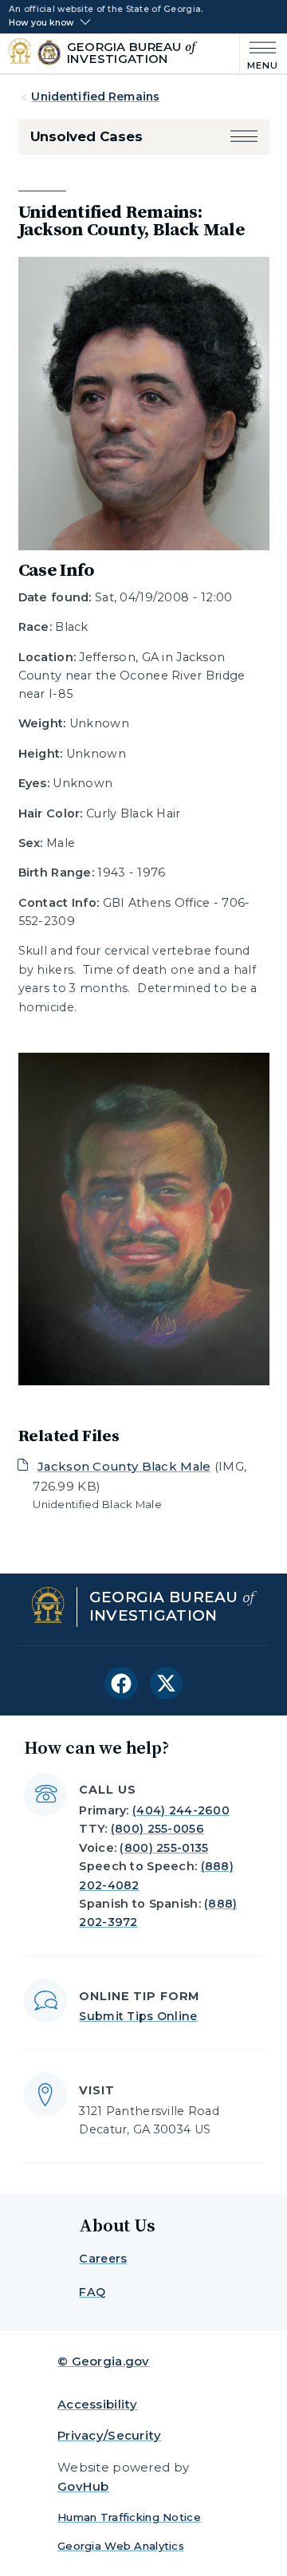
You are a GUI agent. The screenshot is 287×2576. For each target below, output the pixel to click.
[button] (244, 137)
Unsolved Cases (86, 136)
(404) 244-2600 (181, 1810)
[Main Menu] (259, 54)
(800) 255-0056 (157, 1829)
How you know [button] (41, 23)
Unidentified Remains (95, 97)
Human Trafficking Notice (129, 2517)
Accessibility (98, 2404)
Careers (103, 2259)
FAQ (92, 2292)
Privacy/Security (110, 2435)
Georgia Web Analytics (121, 2546)
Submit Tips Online (138, 2016)
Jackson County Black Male (124, 1466)
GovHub (83, 2486)
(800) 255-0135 (164, 1848)
